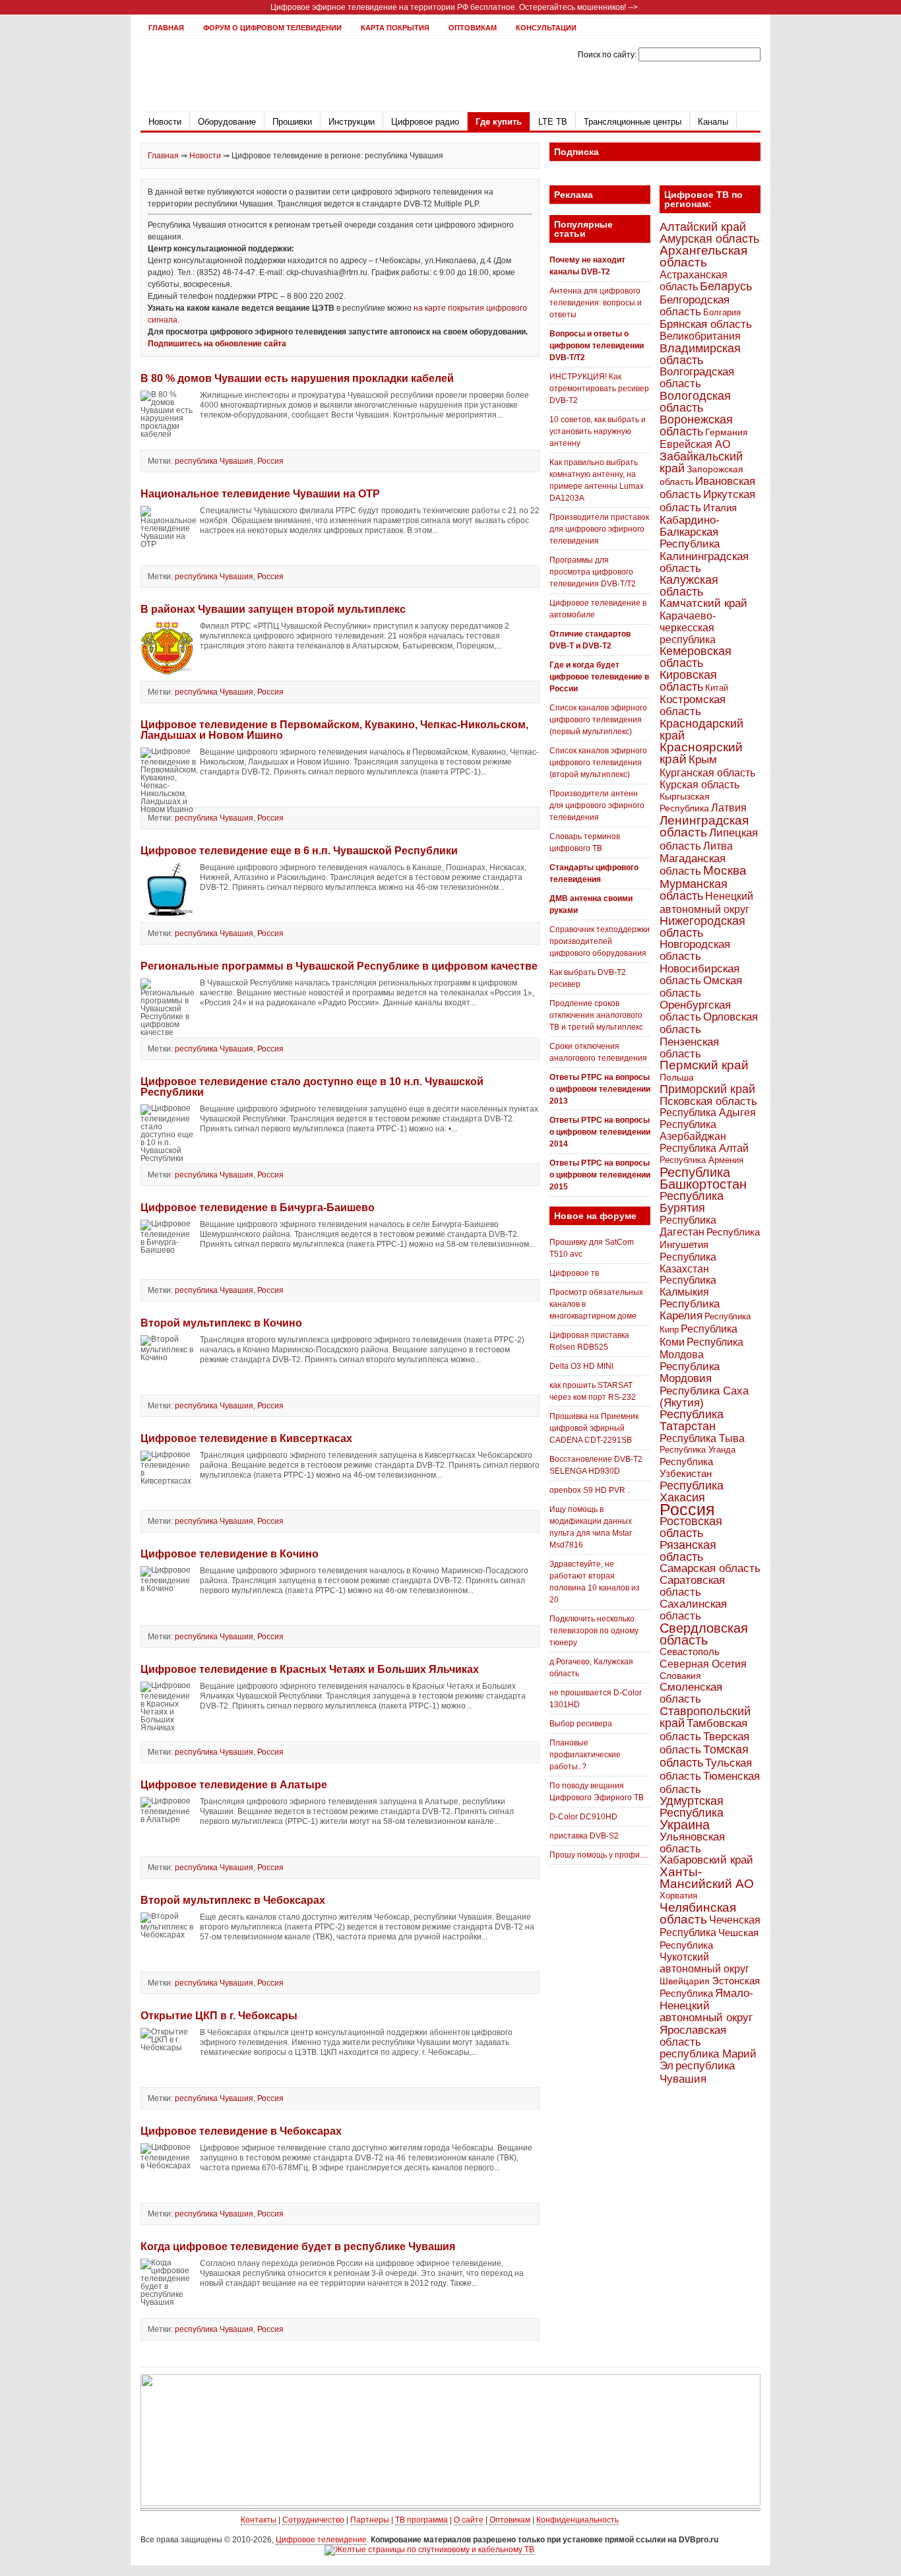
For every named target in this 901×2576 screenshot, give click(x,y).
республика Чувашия (214, 461)
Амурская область (709, 239)
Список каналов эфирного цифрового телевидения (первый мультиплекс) (598, 720)
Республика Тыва (702, 1438)
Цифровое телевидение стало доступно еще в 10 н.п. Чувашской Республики (312, 1087)
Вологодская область (695, 401)
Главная (166, 28)
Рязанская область (688, 1551)
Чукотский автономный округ (704, 1963)
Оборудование (227, 122)
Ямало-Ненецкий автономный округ (706, 2005)
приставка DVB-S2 (584, 1836)
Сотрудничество (313, 2520)
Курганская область (707, 772)
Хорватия (678, 1896)
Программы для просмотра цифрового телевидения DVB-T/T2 (593, 572)
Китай (717, 688)
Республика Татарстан (692, 1420)
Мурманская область (694, 890)
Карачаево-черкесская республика (688, 627)
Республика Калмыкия (688, 1286)
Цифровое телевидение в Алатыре (234, 1785)
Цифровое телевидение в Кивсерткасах (246, 1438)
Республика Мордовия (690, 1372)
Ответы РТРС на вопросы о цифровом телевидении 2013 (600, 1089)
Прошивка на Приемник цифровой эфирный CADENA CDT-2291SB (594, 1428)
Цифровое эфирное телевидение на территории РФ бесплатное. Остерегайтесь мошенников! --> (454, 7)
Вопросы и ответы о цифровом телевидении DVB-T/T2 (597, 346)
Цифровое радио (425, 122)
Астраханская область (694, 280)
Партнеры (370, 2520)
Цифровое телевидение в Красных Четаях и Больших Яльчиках (310, 1669)
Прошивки (292, 122)
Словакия (680, 1676)
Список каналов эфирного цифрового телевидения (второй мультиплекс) (598, 763)
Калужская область (689, 585)
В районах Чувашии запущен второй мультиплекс (273, 609)
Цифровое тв (574, 1273)
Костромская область (693, 706)
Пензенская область (689, 1048)
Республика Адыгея (708, 1113)
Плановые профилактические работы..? (585, 1755)
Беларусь (726, 286)
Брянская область (706, 324)
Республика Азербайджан (693, 1130)
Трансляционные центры (633, 122)
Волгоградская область (697, 378)
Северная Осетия (703, 1664)
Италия (720, 508)
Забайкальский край (701, 462)
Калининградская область (704, 562)
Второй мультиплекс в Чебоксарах (233, 1900)
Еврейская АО (695, 444)
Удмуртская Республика (692, 1806)
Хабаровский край (706, 1860)
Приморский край (707, 1089)
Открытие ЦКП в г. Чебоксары (219, 2016)
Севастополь (690, 1651)
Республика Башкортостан (703, 1178)
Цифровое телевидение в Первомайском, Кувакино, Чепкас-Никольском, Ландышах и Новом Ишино (334, 730)
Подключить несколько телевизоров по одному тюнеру (594, 1631)
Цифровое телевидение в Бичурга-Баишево (258, 1208)
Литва (718, 846)
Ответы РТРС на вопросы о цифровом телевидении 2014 (600, 1132)
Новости (165, 122)
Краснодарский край (701, 730)
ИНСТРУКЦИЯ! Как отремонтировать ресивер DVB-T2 (599, 389)
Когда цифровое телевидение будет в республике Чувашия (298, 2246)
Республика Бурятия (692, 1202)
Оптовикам (473, 28)
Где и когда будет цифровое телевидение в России (599, 677)
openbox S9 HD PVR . (589, 1490)
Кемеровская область (696, 657)
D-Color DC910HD (583, 1817)
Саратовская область (692, 1586)
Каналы (713, 122)
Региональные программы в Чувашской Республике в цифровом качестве (339, 966)
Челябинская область (698, 1913)
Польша (677, 1077)
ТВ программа (421, 2520)
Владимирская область (700, 354)
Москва (725, 870)
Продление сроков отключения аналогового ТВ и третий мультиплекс (596, 1015)
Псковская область (708, 1101)
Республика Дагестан (688, 1226)
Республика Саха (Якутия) (704, 1397)
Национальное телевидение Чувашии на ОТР (260, 494)
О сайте (469, 2520)
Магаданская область (693, 865)
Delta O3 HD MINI (581, 1366)
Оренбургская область (695, 1011)
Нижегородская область (702, 927)
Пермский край (704, 1065)
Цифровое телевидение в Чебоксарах (241, 2131)
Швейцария (685, 1981)
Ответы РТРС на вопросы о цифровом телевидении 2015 (600, 1175)
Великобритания (700, 336)
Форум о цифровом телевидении (272, 28)
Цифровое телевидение (321, 2540)
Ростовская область (691, 1527)
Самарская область (710, 1568)
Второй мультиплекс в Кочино (221, 1323)
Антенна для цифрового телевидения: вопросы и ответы (596, 303)
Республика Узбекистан (686, 1467)
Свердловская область (704, 1634)
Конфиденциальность (577, 2520)
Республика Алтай (704, 1148)
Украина (685, 1825)
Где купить (499, 122)
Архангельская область (703, 256)
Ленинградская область (704, 826)
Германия (727, 432)
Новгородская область (695, 950)
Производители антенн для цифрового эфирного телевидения (597, 805)
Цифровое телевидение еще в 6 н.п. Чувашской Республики (299, 851)
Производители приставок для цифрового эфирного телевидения (599, 529)
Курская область (699, 784)
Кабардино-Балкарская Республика (690, 532)
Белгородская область (695, 305)
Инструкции (352, 122)
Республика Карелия (690, 1310)
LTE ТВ (553, 122)
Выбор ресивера (581, 1724)
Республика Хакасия (692, 1491)
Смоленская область (691, 1693)
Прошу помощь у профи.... (599, 1855)
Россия (270, 461)
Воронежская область (696, 425)
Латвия (729, 808)
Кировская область (688, 681)
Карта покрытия (395, 28)
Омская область (701, 987)
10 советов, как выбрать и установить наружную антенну (598, 431)
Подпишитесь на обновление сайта (217, 344)
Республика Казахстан (688, 1263)
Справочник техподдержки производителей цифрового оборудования (600, 941)
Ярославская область (693, 2036)
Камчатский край (703, 603)
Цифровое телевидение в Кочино (230, 1554)
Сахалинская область (693, 1610)
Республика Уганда (698, 1450)
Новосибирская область (699, 974)
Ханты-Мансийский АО (707, 1878)
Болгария (722, 312)
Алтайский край (703, 227)
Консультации (546, 28)
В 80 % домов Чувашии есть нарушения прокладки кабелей (297, 378)
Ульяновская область (692, 1842)
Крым (703, 759)
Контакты (259, 2520)
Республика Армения (701, 1160)
